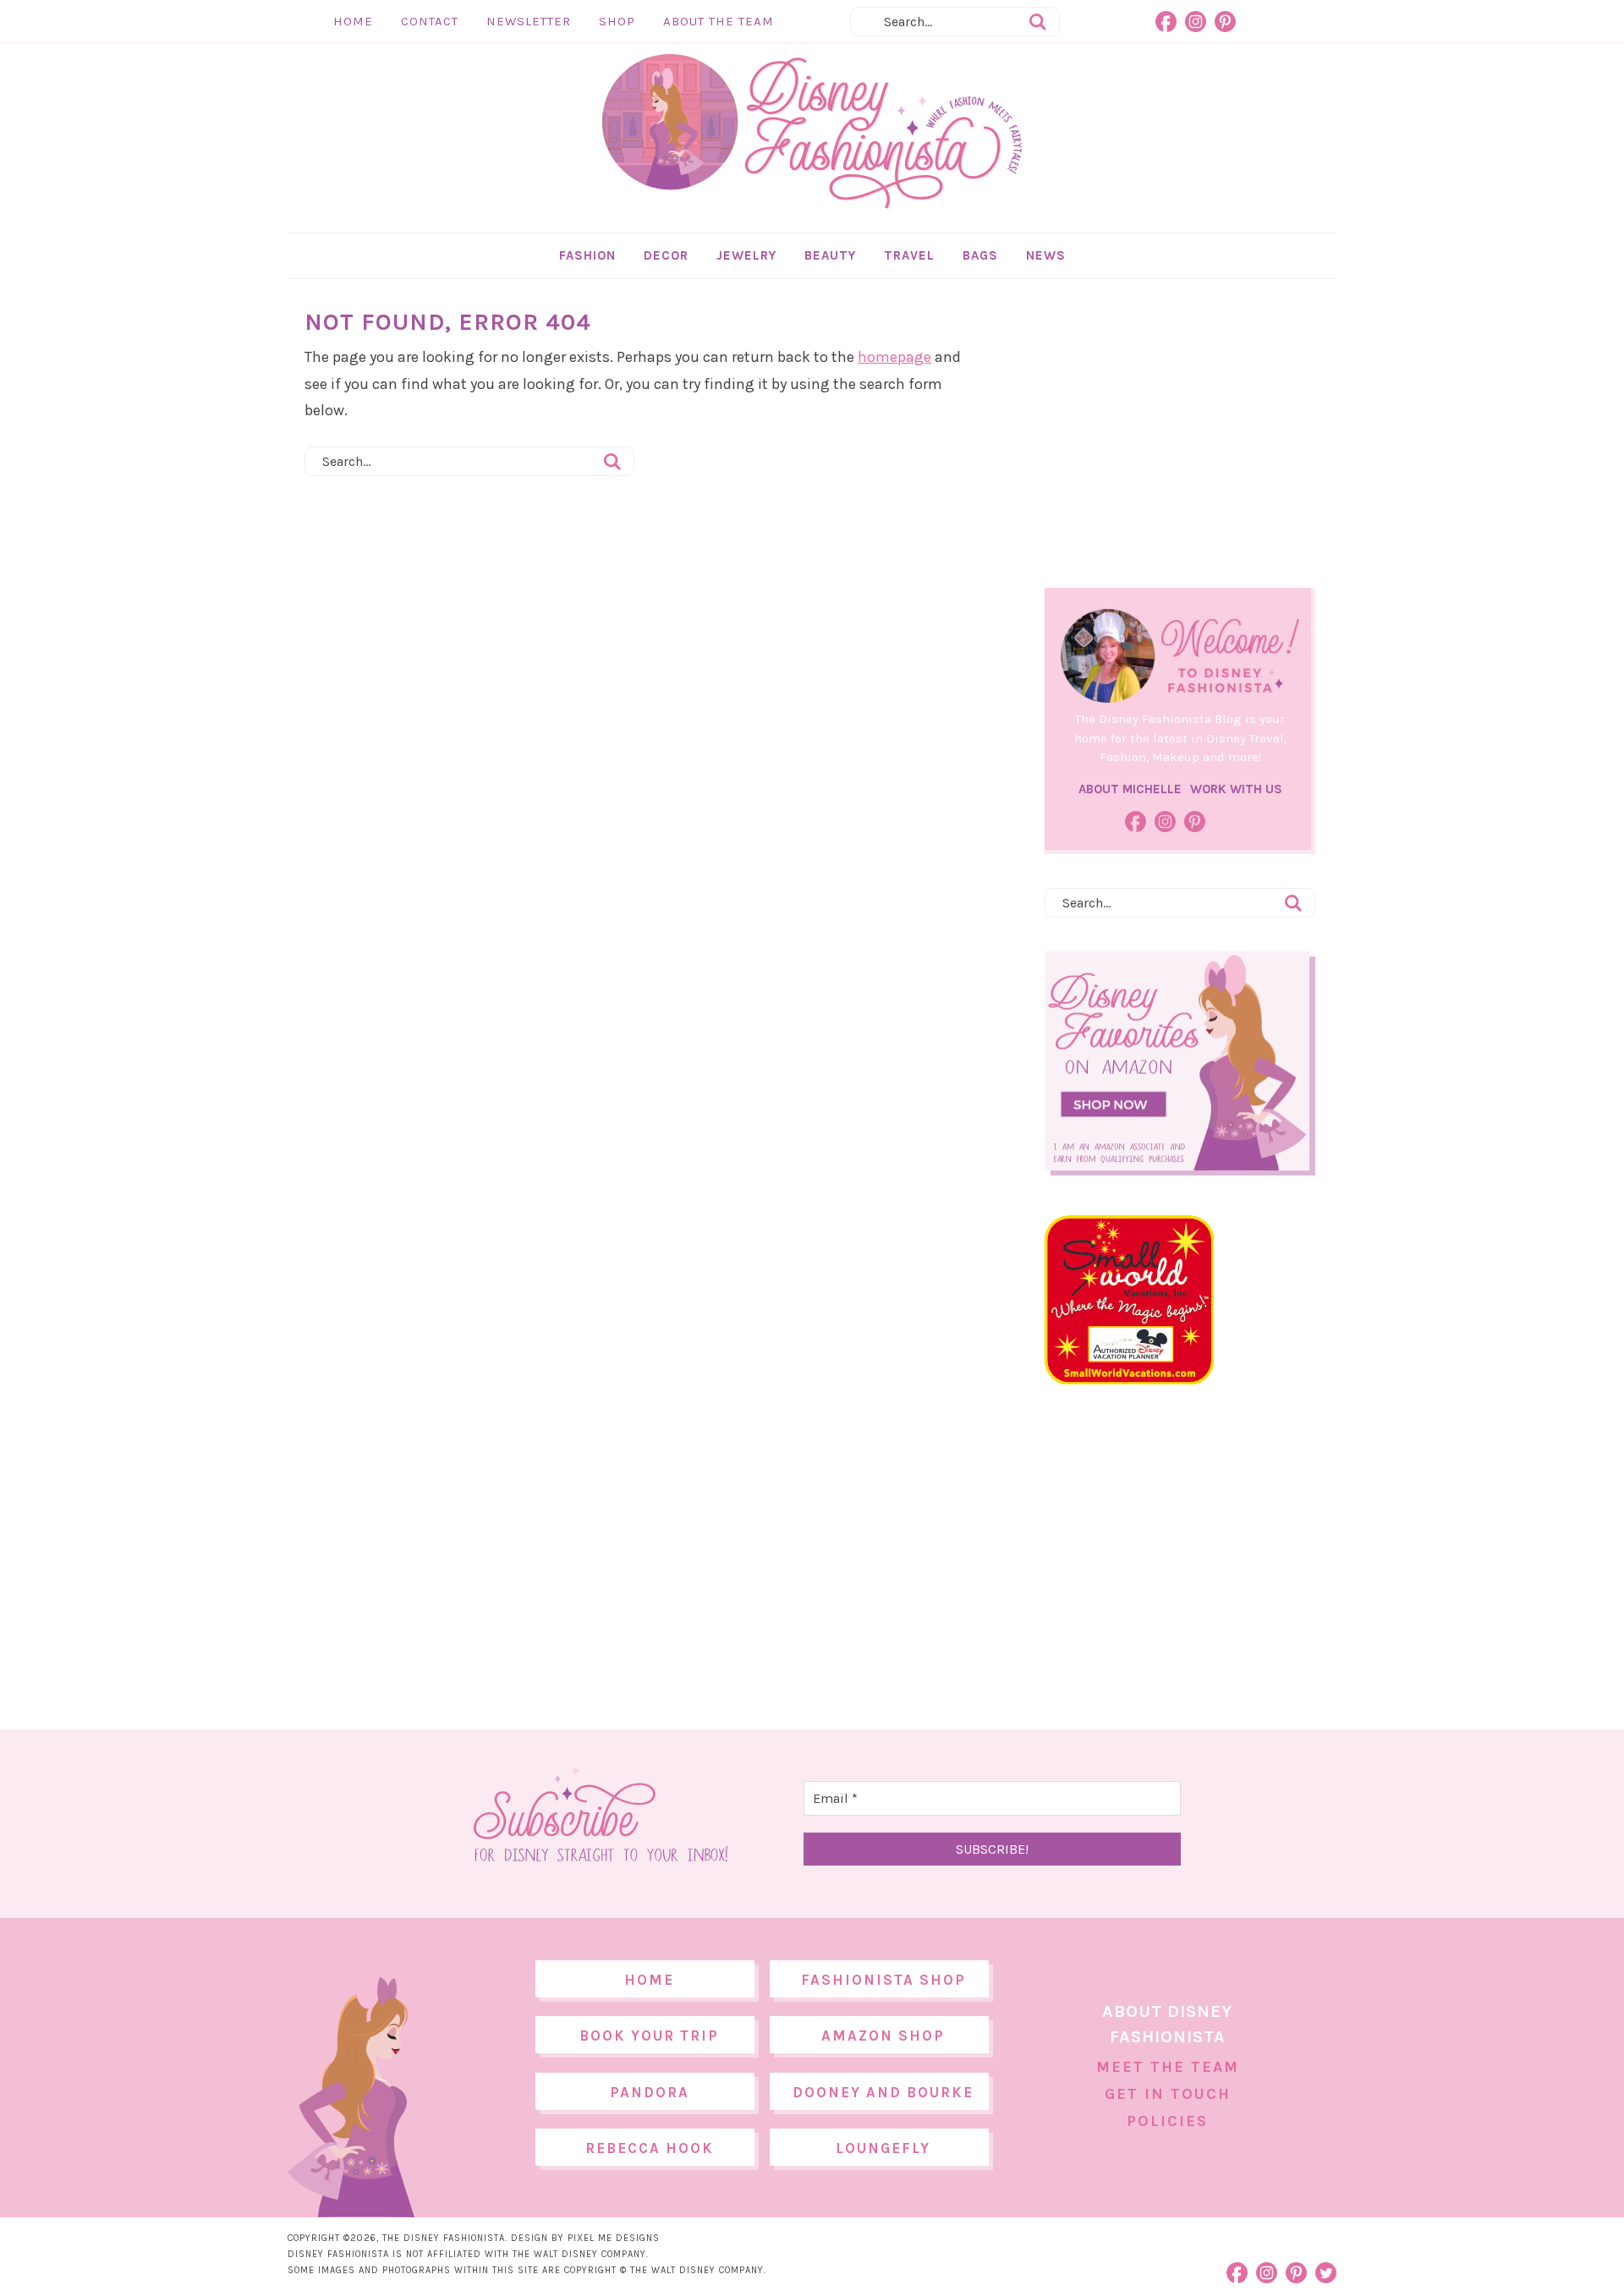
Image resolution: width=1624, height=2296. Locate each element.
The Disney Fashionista (812, 132)
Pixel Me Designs (614, 2238)
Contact (430, 21)
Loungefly (883, 2148)
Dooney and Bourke (883, 2092)
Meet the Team (1168, 2067)
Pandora (650, 2092)
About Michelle (1130, 789)
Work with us (1236, 789)
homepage (894, 357)
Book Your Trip (649, 2036)
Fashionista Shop (883, 1980)
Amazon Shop (883, 2036)
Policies (1167, 2121)
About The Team (719, 21)
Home (353, 21)
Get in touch (1168, 2094)
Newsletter (529, 21)
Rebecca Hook (650, 2148)
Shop (617, 21)
